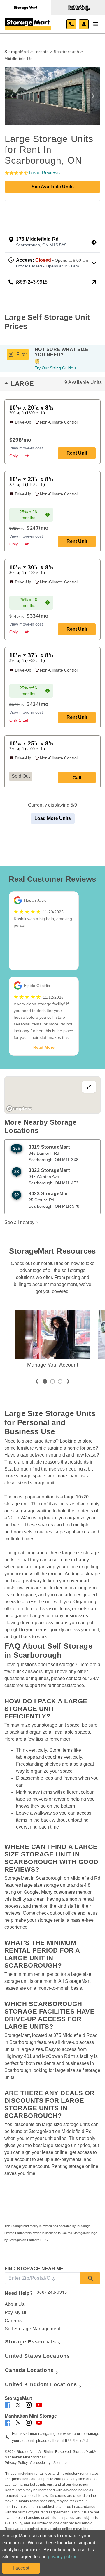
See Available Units (53, 187)
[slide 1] (45, 1381)
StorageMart (17, 52)
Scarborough (66, 52)
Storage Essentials (30, 2342)
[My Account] (84, 24)
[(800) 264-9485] (71, 24)
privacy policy (62, 2557)
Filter (22, 354)
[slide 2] (52, 1381)
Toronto (41, 52)
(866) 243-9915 (51, 2292)
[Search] (90, 2278)
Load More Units (53, 818)
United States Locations (37, 2356)
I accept (21, 2568)
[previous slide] (37, 1381)
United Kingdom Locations (41, 2384)
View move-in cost (26, 448)
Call (77, 778)
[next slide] (68, 1381)
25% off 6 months (28, 515)
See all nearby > (21, 1222)
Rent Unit (77, 453)
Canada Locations (29, 2370)
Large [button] (56, 383)
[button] (12, 96)
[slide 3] (60, 1381)
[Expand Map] (52, 1095)
